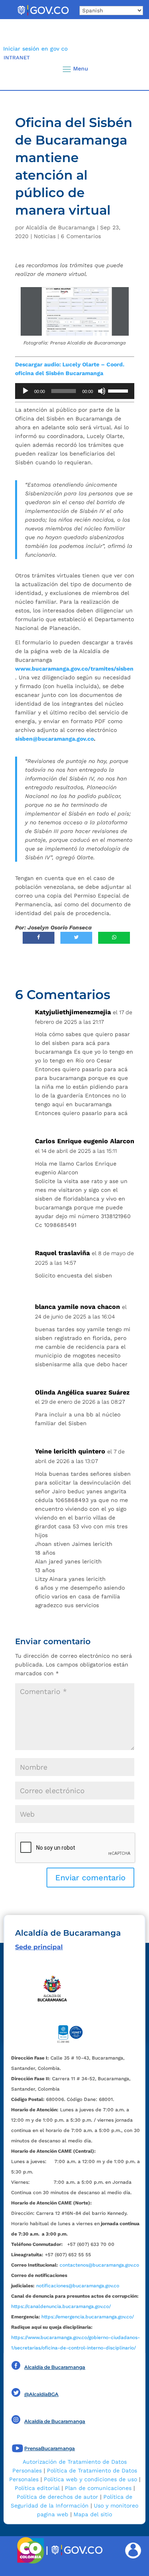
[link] (43, 15)
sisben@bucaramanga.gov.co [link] (54, 739)
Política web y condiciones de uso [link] (90, 2479)
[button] (130, 69)
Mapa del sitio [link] (93, 2514)
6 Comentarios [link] (81, 236)
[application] (75, 391)
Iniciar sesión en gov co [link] (35, 49)
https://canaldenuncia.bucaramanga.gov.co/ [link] (61, 2306)
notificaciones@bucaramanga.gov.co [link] (78, 2286)
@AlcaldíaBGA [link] (41, 2394)
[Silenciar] (102, 391)
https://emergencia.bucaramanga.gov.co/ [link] (88, 2317)
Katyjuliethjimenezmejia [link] (73, 1012)
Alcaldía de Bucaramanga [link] (60, 227)
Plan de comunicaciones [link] (98, 2488)
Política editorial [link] (37, 2488)
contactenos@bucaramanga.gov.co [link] (99, 2265)
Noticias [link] (45, 236)
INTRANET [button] (17, 58)
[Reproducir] (25, 391)
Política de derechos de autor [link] (57, 2497)
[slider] (119, 390)
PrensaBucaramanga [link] (49, 2448)
